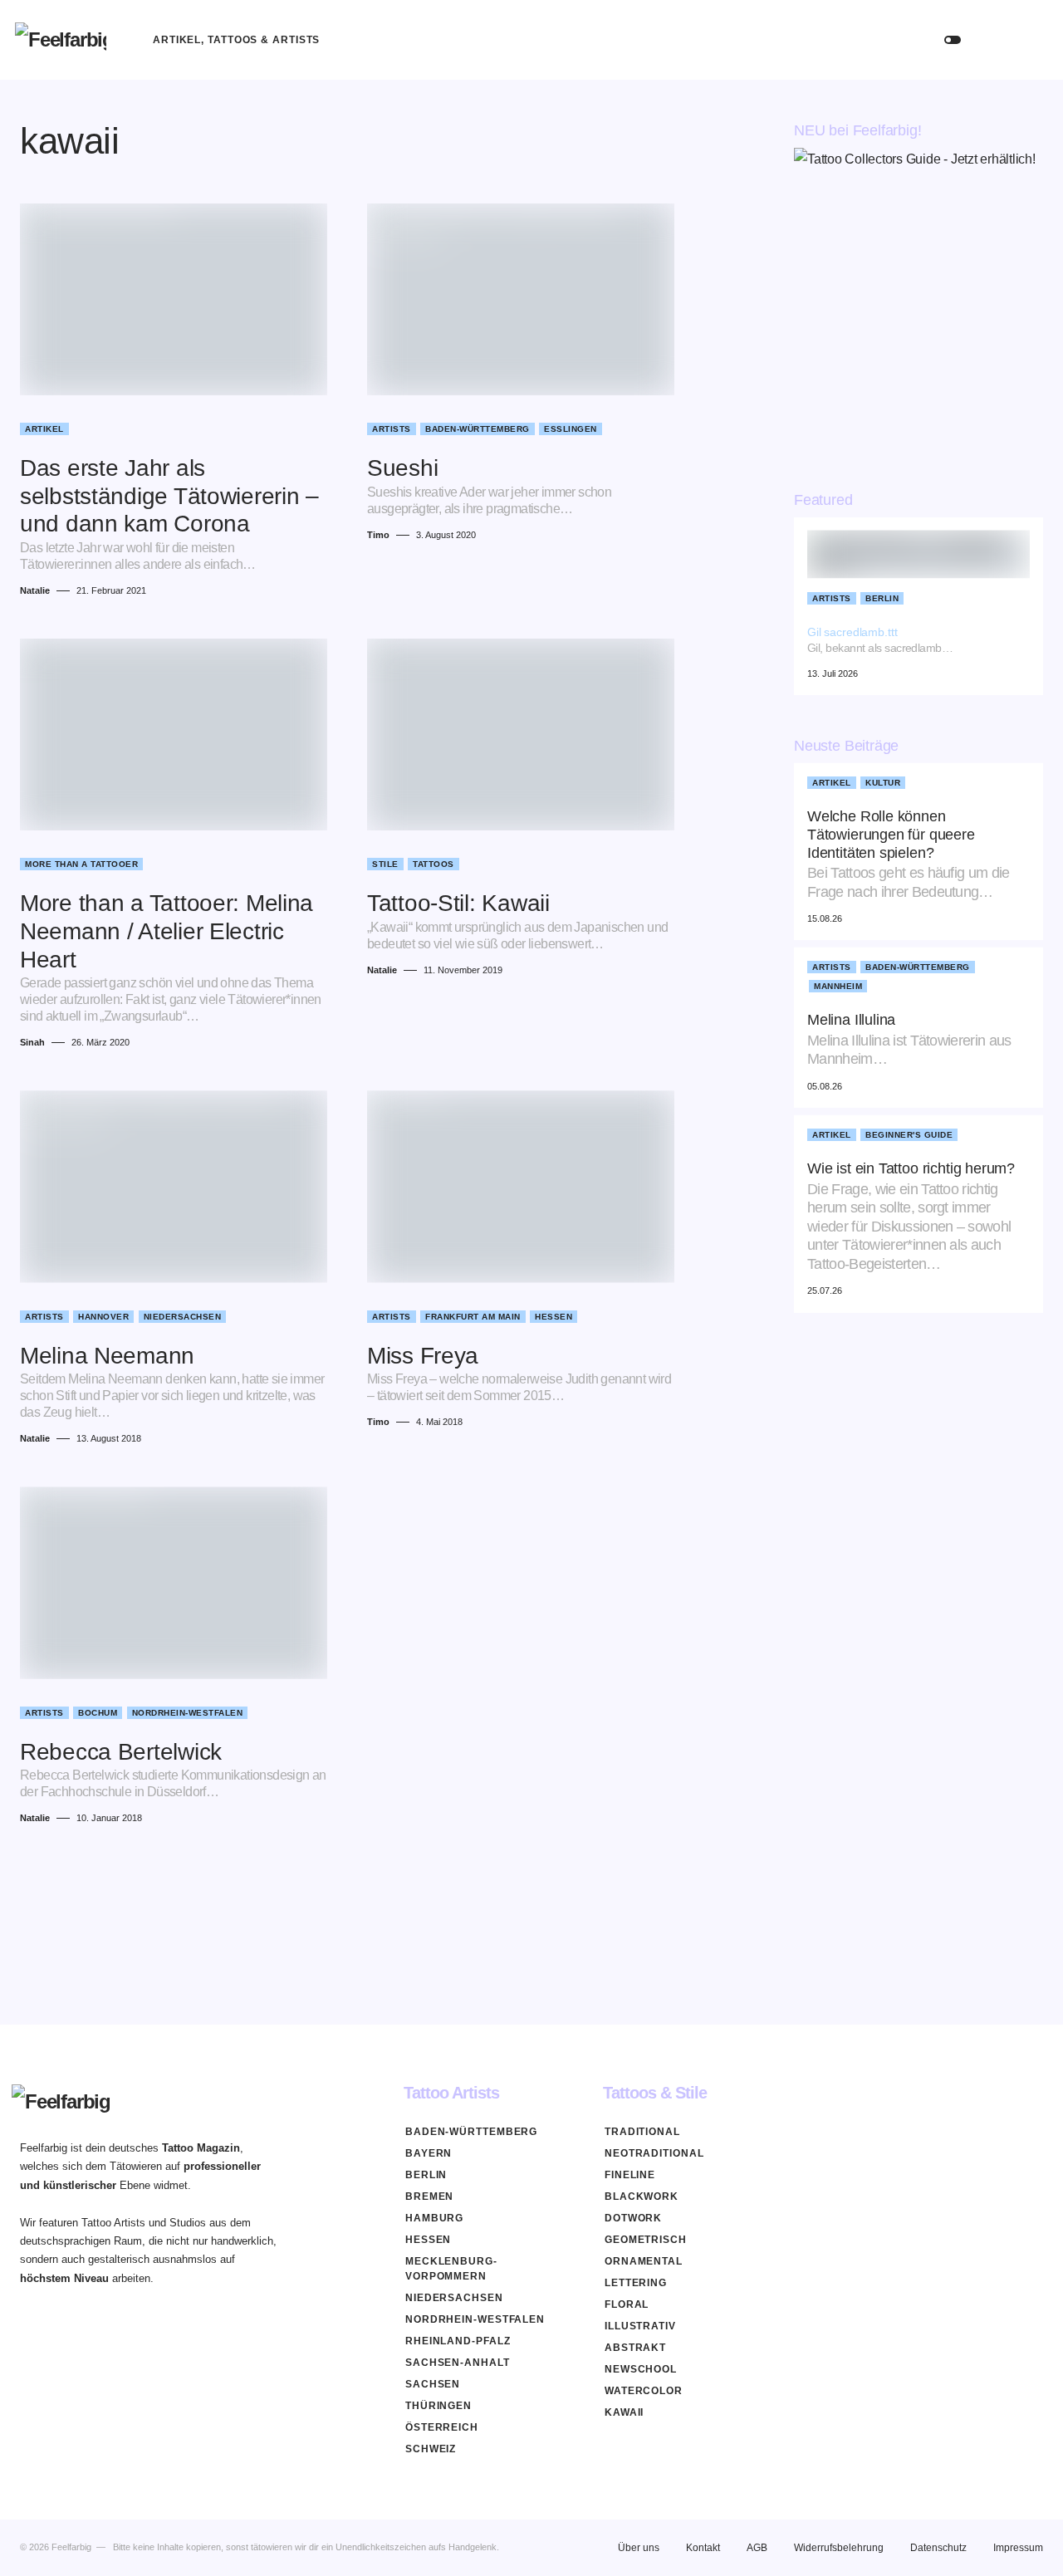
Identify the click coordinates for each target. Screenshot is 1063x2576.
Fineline (630, 2175)
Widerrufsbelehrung (839, 2548)
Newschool (641, 2369)
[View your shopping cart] (1032, 40)
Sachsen (433, 2384)
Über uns (639, 2548)
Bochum (98, 1713)
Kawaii (624, 2412)
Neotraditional (654, 2153)
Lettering (636, 2283)
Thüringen (438, 2406)
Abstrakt (635, 2348)
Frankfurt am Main (473, 1317)
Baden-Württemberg (478, 429)
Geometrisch (646, 2240)
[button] (953, 40)
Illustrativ (640, 2326)
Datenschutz (938, 2548)
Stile (385, 864)
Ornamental (644, 2261)
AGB (757, 2548)
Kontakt (703, 2548)
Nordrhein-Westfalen (188, 1713)
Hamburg (434, 2218)
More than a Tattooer (81, 864)
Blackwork (642, 2196)
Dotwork (633, 2218)
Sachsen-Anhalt (458, 2363)
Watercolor (644, 2391)
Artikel (44, 429)
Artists (392, 429)
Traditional (642, 2132)
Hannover (103, 1317)
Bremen (429, 2196)
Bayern (429, 2153)
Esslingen (571, 429)
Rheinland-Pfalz (458, 2341)
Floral (627, 2304)
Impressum (1018, 2548)
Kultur (883, 784)
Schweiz (431, 2449)
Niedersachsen (183, 1317)
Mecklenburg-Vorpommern (451, 2269)
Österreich (442, 2427)
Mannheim (838, 987)
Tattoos (434, 864)
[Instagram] (1036, 2093)
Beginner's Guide (909, 1136)
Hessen (554, 1317)
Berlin (882, 598)
